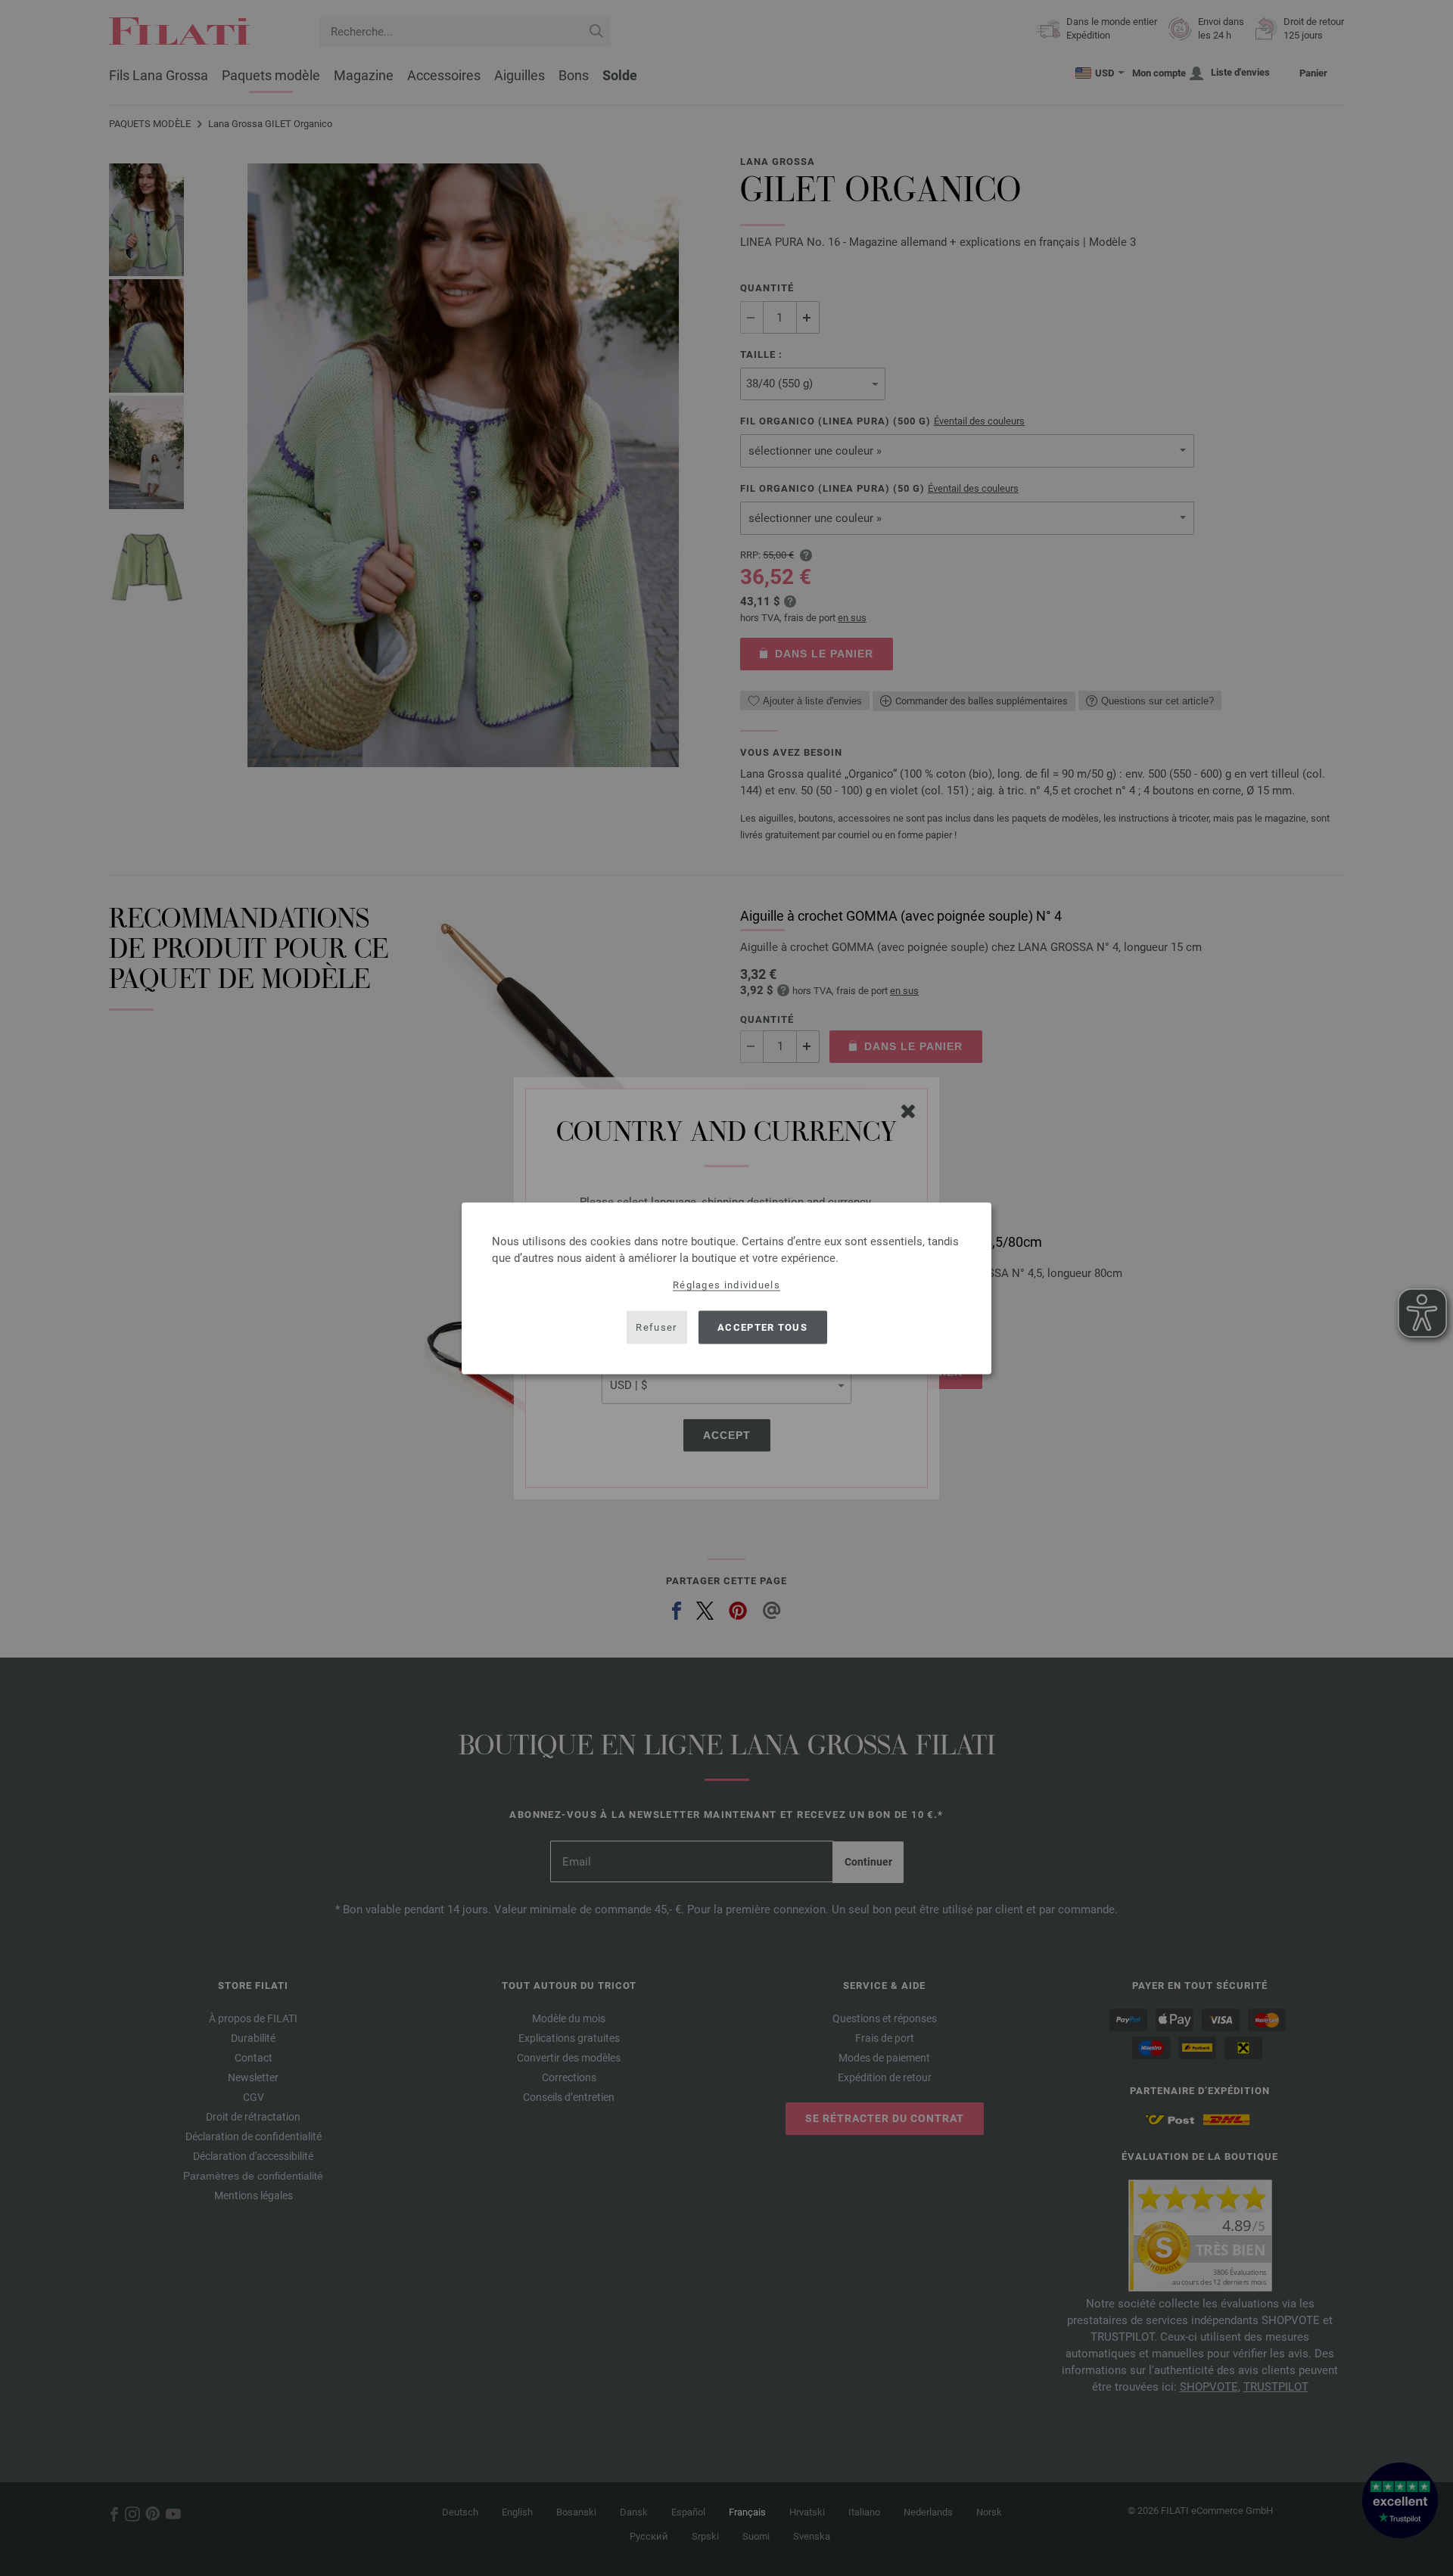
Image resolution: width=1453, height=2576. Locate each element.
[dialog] (726, 1288)
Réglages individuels (726, 1284)
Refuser (656, 1327)
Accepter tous (762, 1327)
